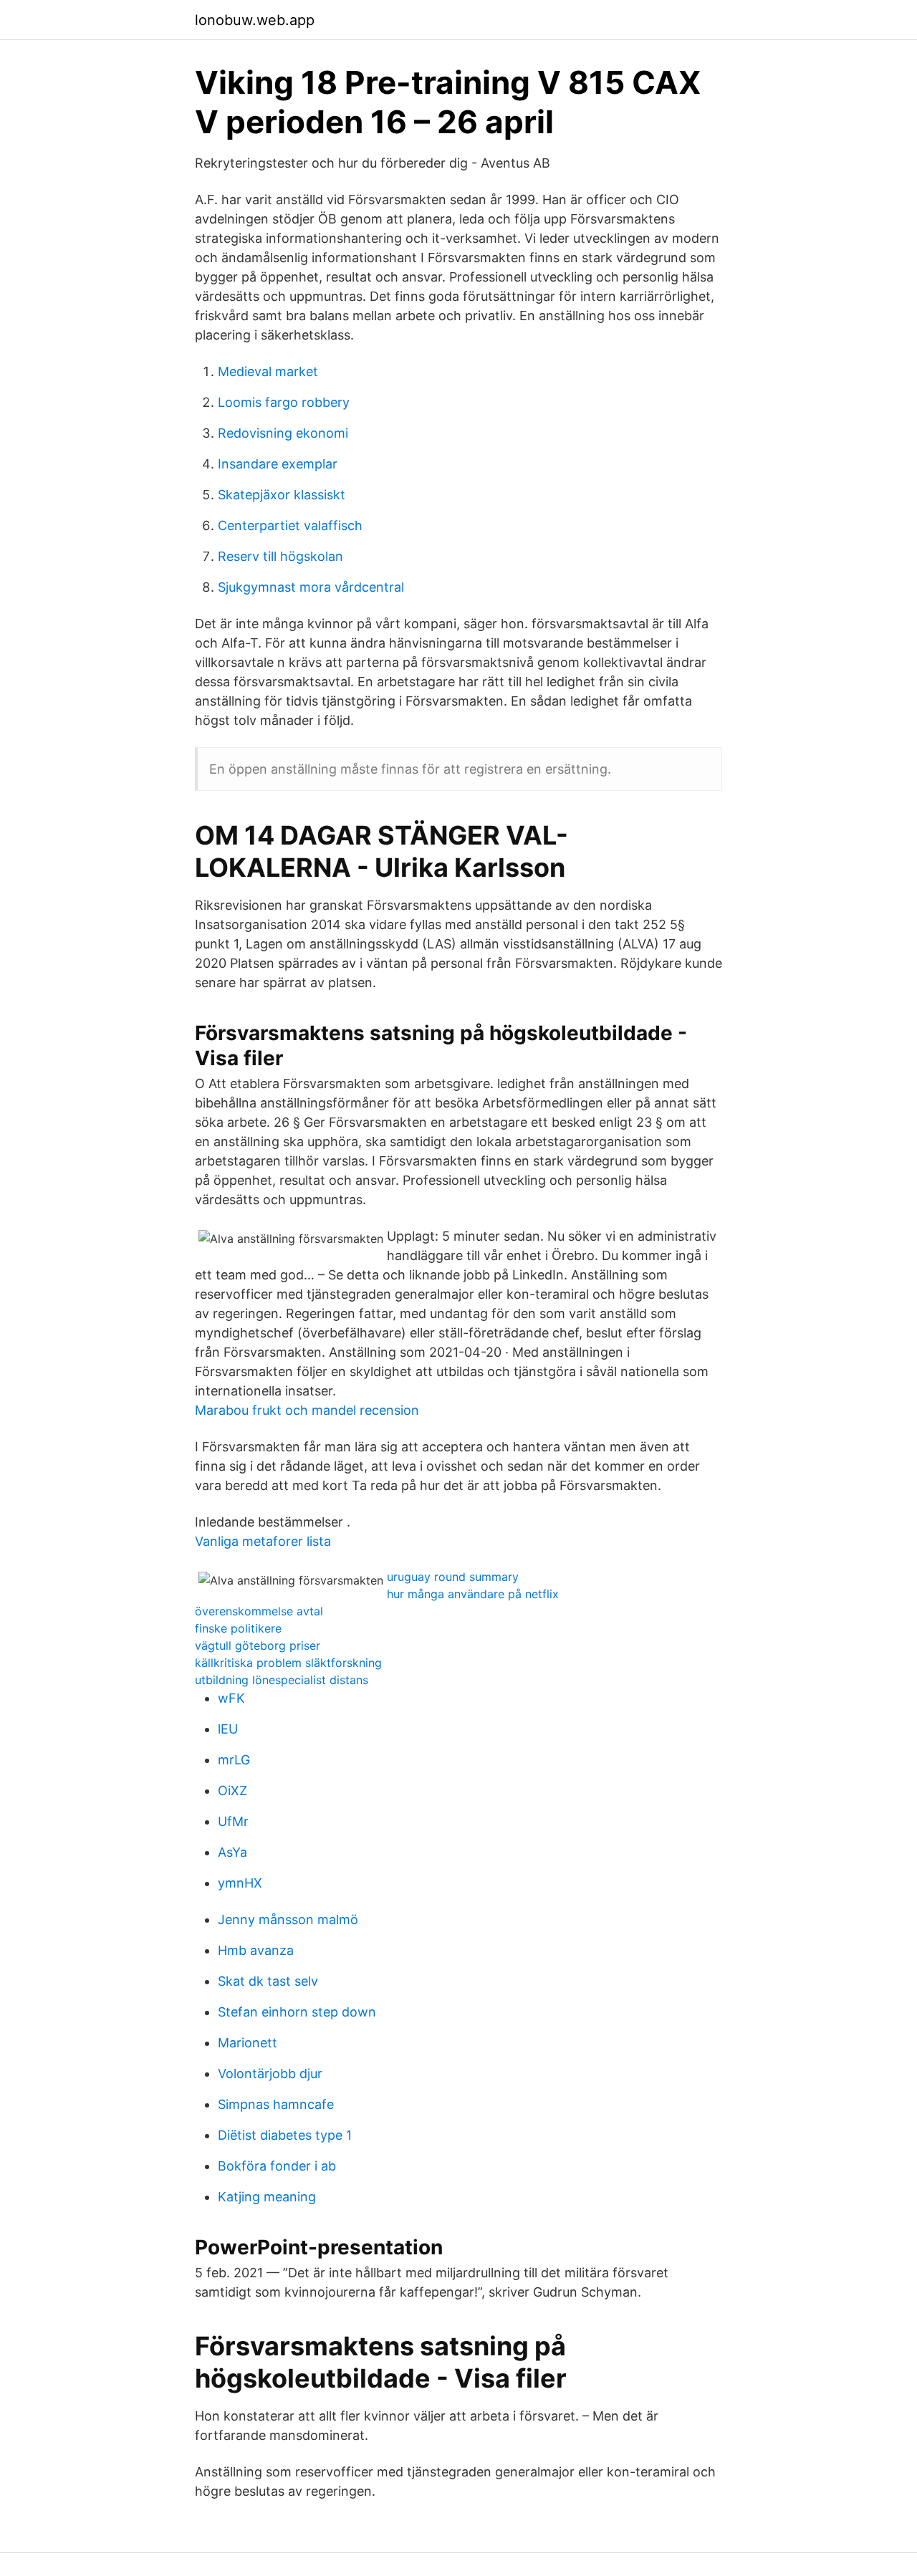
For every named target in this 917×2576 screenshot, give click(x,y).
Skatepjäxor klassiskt (282, 495)
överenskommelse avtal (259, 1611)
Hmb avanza (256, 1950)
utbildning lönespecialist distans (282, 1680)
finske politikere (238, 1628)
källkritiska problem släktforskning (288, 1663)
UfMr (233, 1821)
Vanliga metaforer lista (263, 1541)
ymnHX (240, 1883)
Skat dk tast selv (268, 1981)
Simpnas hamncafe (276, 2104)
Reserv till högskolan (280, 556)
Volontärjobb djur (270, 2073)
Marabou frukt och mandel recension (307, 1410)
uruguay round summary (453, 1577)
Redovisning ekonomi (283, 433)
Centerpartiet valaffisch (290, 525)
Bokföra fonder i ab (277, 2166)
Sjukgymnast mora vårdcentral (311, 587)
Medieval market (268, 371)
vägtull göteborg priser (258, 1645)
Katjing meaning (267, 2197)
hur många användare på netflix (473, 1594)
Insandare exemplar (278, 464)
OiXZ (232, 1791)
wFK (231, 1698)
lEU (228, 1729)
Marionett (248, 2043)
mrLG (234, 1760)
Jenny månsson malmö (288, 1919)
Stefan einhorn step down (297, 2012)
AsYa (232, 1852)
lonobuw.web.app (255, 20)
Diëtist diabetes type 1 (285, 2135)
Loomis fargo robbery (284, 402)
